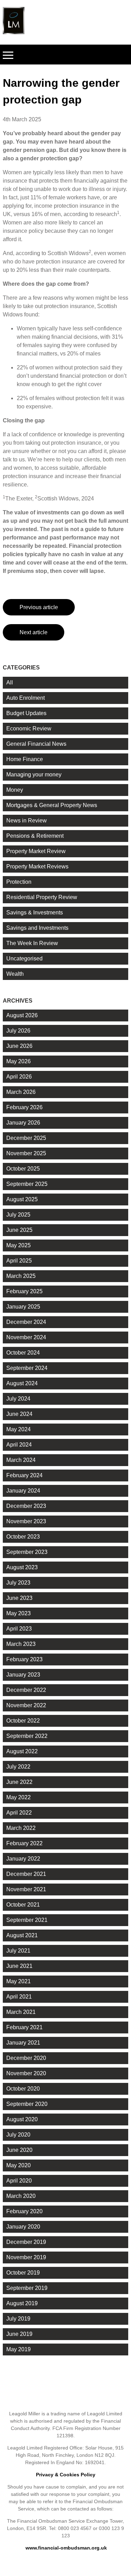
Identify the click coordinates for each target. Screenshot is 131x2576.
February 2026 (24, 1107)
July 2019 (18, 2319)
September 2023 (27, 1552)
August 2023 (22, 1567)
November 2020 (26, 2073)
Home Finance (25, 759)
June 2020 (19, 2150)
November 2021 (26, 1889)
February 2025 (24, 1291)
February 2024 (24, 1475)
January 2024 (23, 1491)
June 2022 (19, 1782)
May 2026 (19, 1061)
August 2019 (22, 2303)
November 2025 (26, 1153)
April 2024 (19, 1445)
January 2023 (23, 1675)
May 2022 (19, 1797)
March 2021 (21, 2012)
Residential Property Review (42, 897)
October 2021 (23, 1905)
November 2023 (26, 1521)
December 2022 (26, 1690)
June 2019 (19, 2334)
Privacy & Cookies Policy (66, 2475)
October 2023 (23, 1537)
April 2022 (19, 1813)
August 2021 (22, 1935)
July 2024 (18, 1399)
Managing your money (34, 775)
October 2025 (23, 1169)
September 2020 (27, 2104)
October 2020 (23, 2089)
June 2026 (19, 1046)
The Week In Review (32, 943)
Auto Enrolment (26, 698)
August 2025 (22, 1199)
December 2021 (26, 1874)
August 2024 (22, 1383)
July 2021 (18, 1951)
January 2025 (23, 1307)
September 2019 (27, 2288)
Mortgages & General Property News (52, 805)
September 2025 (27, 1184)
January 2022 (23, 1859)
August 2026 (22, 1015)
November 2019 (26, 2257)
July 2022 (18, 1767)
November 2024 (26, 1337)
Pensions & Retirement (35, 836)
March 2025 (21, 1276)
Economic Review (29, 729)
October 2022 (23, 1721)
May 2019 (19, 2349)
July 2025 (18, 1215)
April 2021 (19, 1997)
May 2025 (19, 1245)
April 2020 (19, 2181)
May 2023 (19, 1613)
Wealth (15, 974)
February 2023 (24, 1659)
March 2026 (21, 1092)
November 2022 (26, 1705)
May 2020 (19, 2165)
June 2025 (19, 1230)
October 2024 (23, 1353)
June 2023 (19, 1598)
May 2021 (19, 1981)
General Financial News (36, 744)
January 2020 (23, 2227)
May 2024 (19, 1429)
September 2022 (27, 1736)
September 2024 (27, 1368)
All (10, 683)
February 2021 (24, 2027)
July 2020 (18, 2135)
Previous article (39, 607)
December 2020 (26, 2058)
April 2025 (19, 1261)
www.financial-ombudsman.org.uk (66, 2548)
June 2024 (19, 1414)
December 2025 (26, 1138)
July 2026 (18, 1031)
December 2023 (26, 1506)
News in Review (27, 821)
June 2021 (19, 1966)
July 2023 (18, 1583)
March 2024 (21, 1460)
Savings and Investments (37, 928)
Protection (19, 882)
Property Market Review (36, 851)
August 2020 (22, 2119)
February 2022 (24, 1843)
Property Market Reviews (37, 867)
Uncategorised (24, 959)
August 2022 (22, 1751)
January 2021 (23, 2043)
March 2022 (21, 1828)
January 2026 (23, 1123)
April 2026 (19, 1077)
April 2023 (19, 1629)
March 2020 (21, 2196)
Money (15, 790)
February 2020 (24, 2211)
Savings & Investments (35, 913)
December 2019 (26, 2242)
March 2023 (21, 1644)
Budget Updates (26, 713)
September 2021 (27, 1920)
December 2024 (26, 1322)
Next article (34, 632)
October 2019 (23, 2273)
